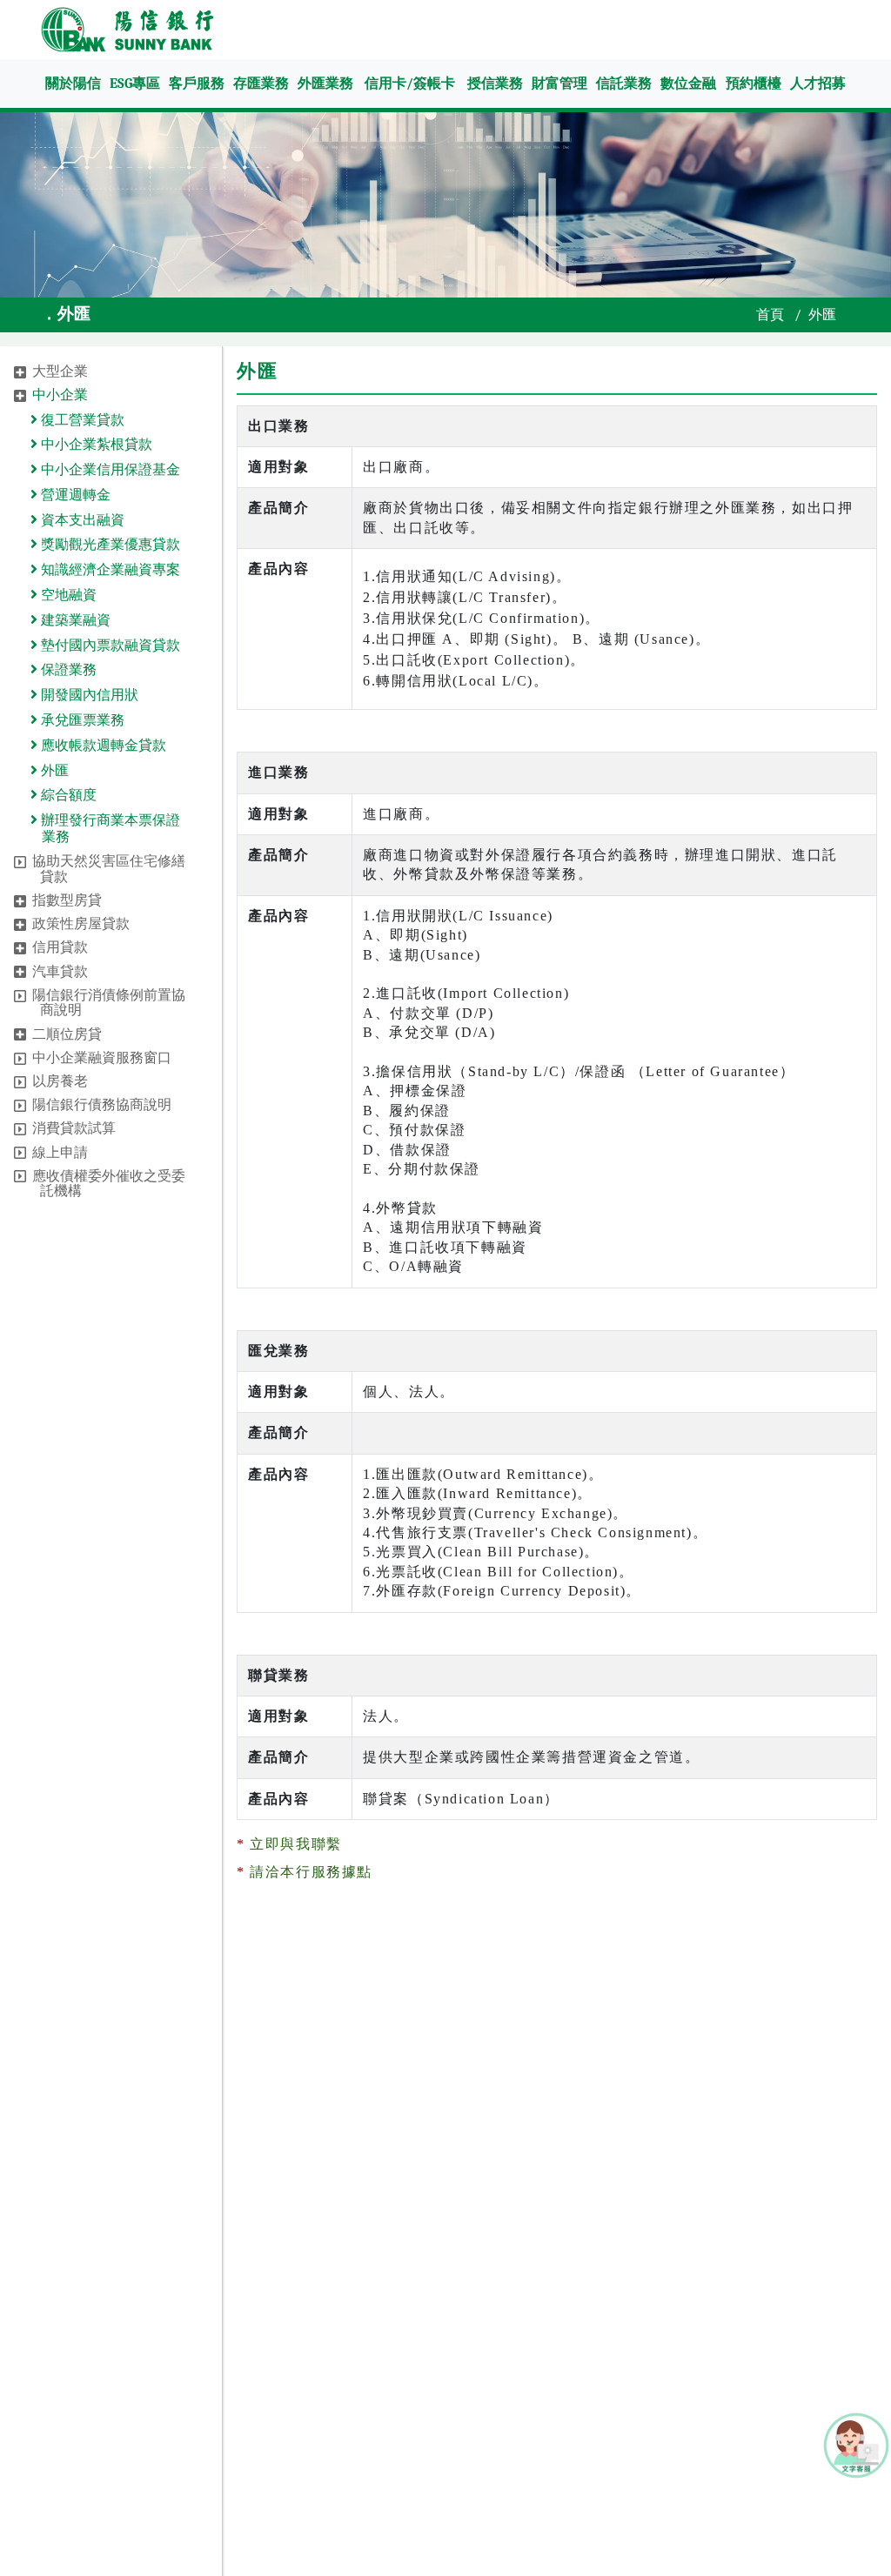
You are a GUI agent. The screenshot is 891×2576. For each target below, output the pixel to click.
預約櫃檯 (754, 84)
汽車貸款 (60, 972)
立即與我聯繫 (296, 1844)
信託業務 (624, 84)
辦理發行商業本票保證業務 (109, 829)
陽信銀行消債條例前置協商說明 (109, 1003)
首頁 (770, 315)
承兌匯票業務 (81, 720)
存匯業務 (261, 84)
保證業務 (67, 670)
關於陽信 (73, 84)
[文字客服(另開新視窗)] (856, 2444)
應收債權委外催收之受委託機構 (109, 1184)
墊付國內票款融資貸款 (109, 646)
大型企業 (60, 371)
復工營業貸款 (81, 420)
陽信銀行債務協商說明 (102, 1105)
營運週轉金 (74, 495)
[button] (20, 372)
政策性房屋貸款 (81, 924)
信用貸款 (60, 947)
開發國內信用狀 (88, 695)
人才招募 (818, 84)
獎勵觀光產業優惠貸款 (109, 545)
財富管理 (559, 84)
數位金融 (688, 84)
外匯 (53, 771)
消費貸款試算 (74, 1128)
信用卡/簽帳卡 (410, 84)
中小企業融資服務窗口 (102, 1058)
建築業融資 (74, 620)
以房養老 (60, 1081)
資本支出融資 (81, 520)
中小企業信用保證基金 (109, 470)
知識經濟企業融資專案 (109, 570)
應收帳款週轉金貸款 (102, 746)
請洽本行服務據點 (311, 1872)
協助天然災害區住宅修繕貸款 (109, 869)
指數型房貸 (67, 900)
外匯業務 (325, 84)
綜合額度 (67, 795)
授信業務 (495, 84)
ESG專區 (135, 84)
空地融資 (67, 595)
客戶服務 (197, 84)
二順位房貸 (67, 1034)
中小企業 (60, 395)
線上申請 (60, 1153)
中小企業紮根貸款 (95, 445)
